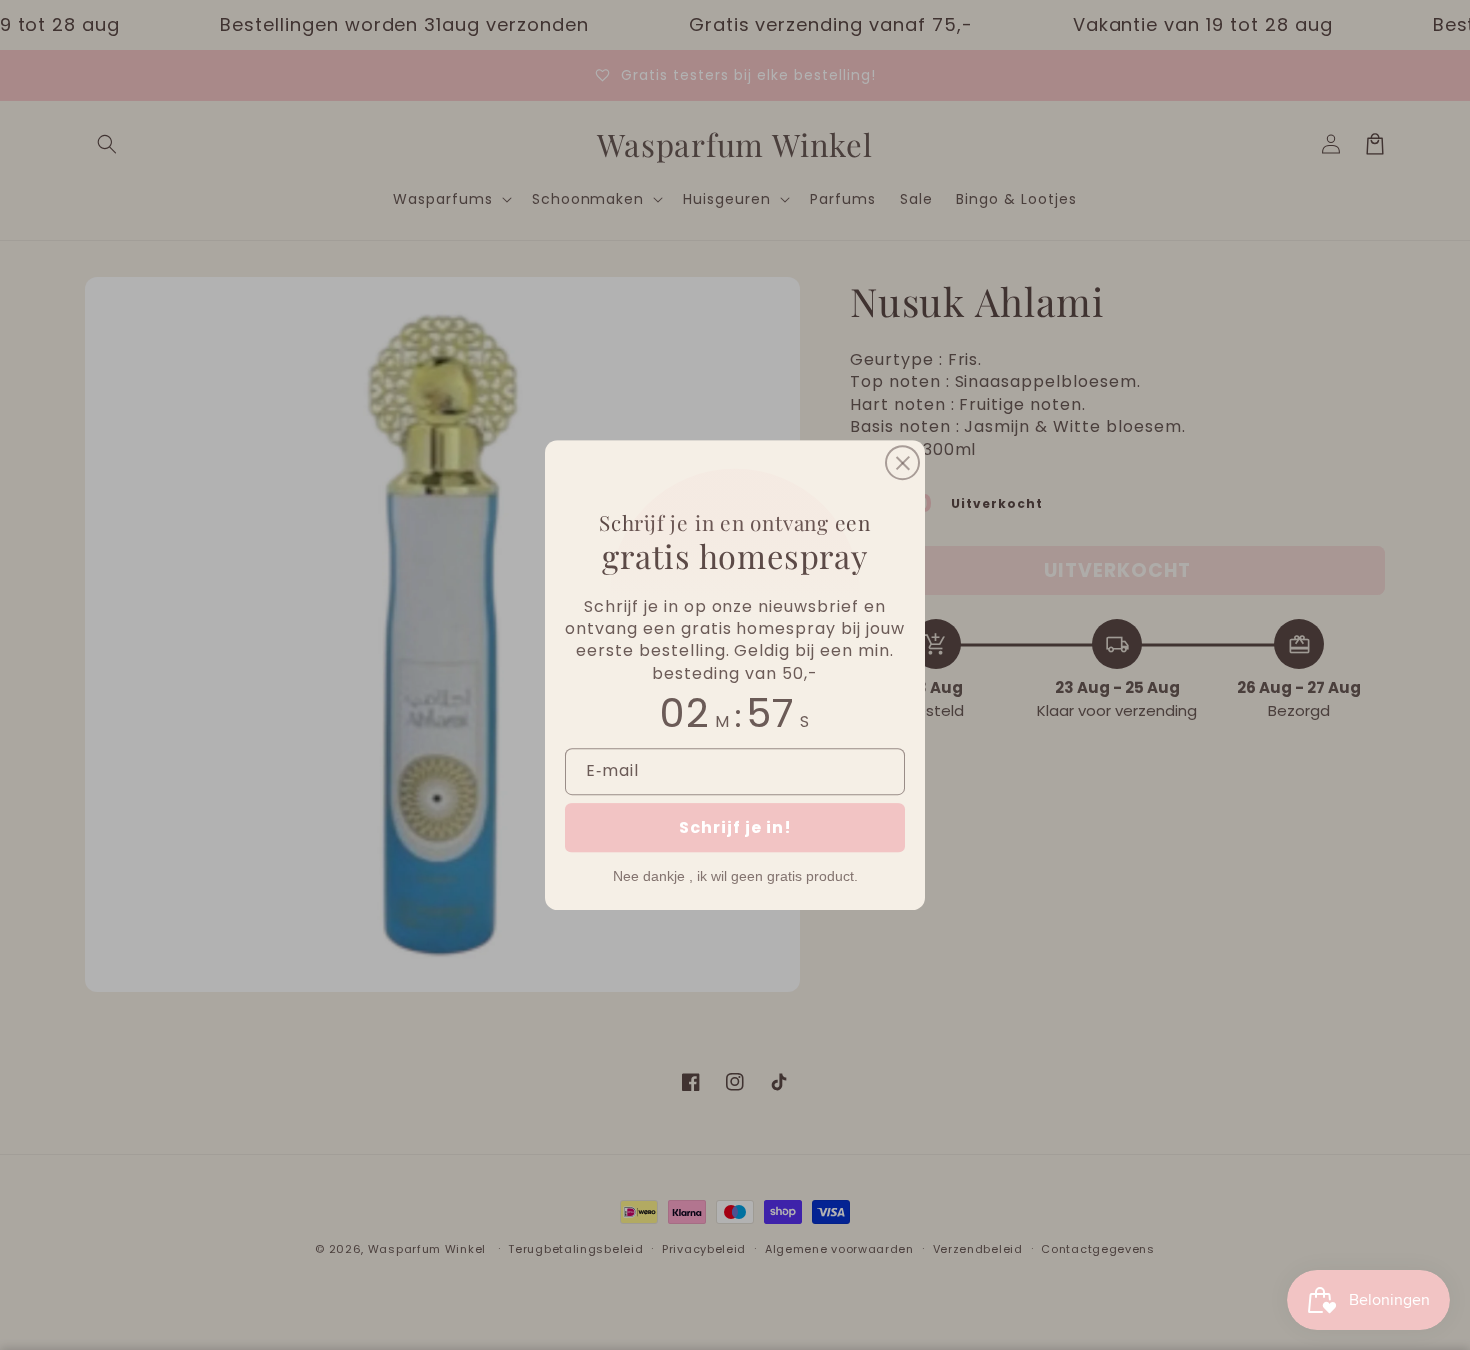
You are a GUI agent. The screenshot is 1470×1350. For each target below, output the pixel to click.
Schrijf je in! (735, 827)
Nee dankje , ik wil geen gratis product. (735, 876)
